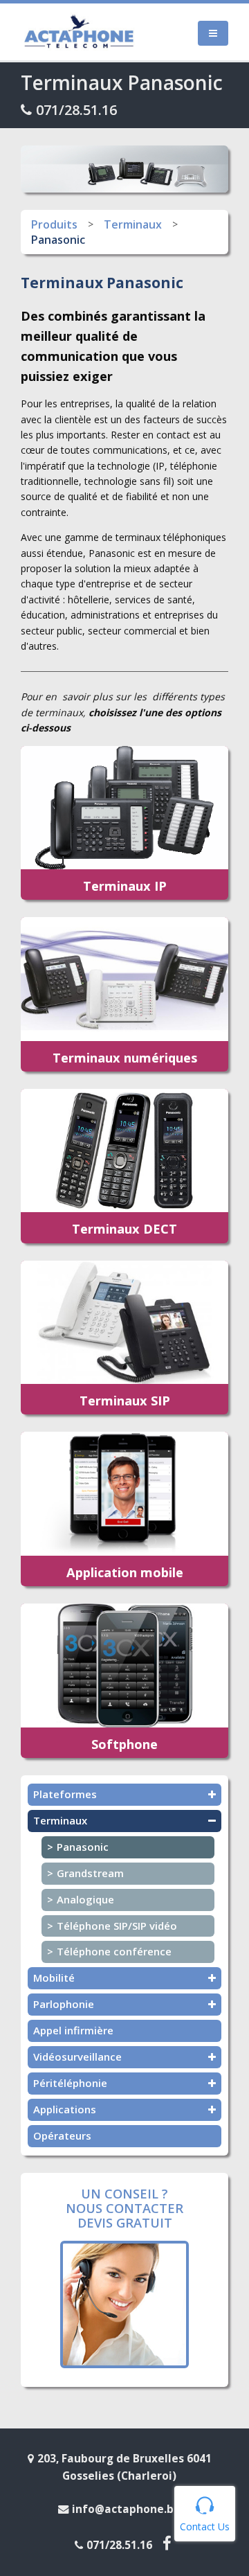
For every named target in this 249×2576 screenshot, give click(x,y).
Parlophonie (64, 2004)
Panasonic (58, 240)
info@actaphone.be (126, 2509)
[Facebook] (169, 2544)
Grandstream (90, 1873)
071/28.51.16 (76, 110)
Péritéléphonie (70, 2083)
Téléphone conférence (114, 1951)
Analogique (85, 1899)
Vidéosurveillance (77, 2057)
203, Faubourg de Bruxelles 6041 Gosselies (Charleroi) (124, 2467)
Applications (65, 2109)
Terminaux (133, 224)
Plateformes (65, 1794)
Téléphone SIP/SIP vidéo (117, 1926)
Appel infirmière (73, 2030)
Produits (54, 224)
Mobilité (54, 1978)
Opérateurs (62, 2135)
